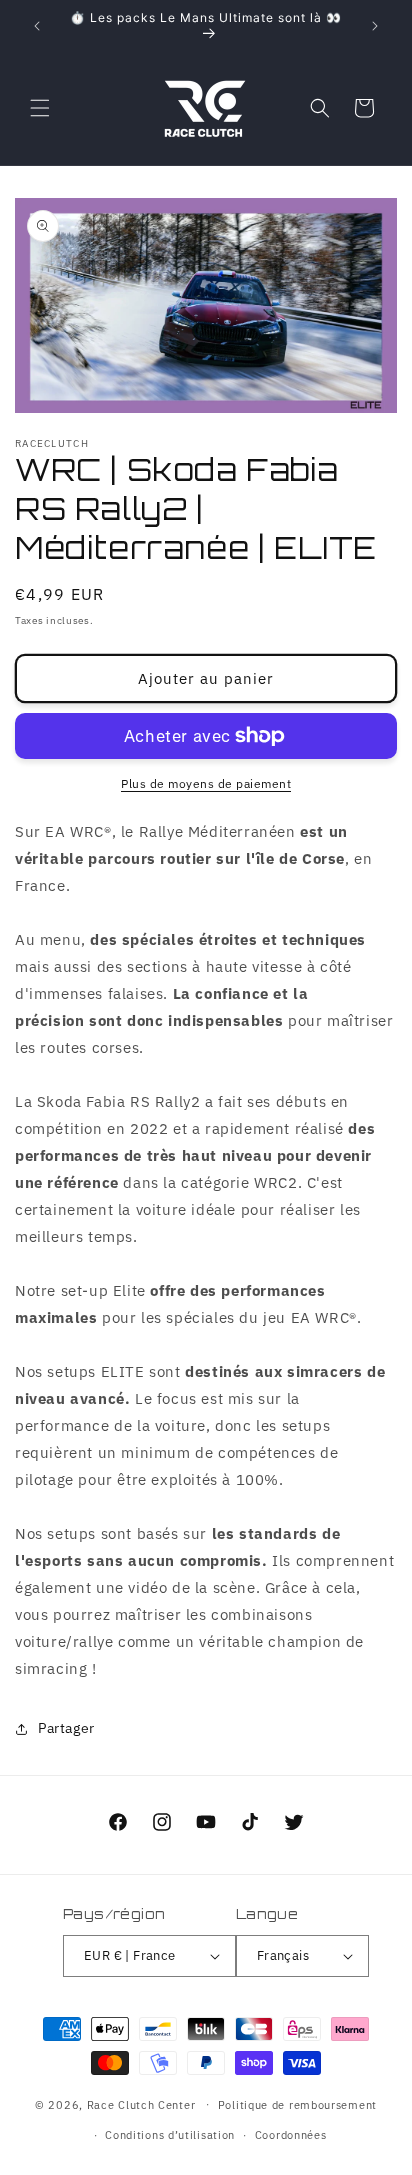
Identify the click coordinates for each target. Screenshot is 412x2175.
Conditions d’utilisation (170, 2135)
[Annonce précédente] (37, 26)
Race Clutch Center (141, 2104)
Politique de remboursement (297, 2105)
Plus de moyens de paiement (206, 783)
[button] (40, 108)
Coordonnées (291, 2135)
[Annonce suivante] (375, 26)
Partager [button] (66, 1728)
